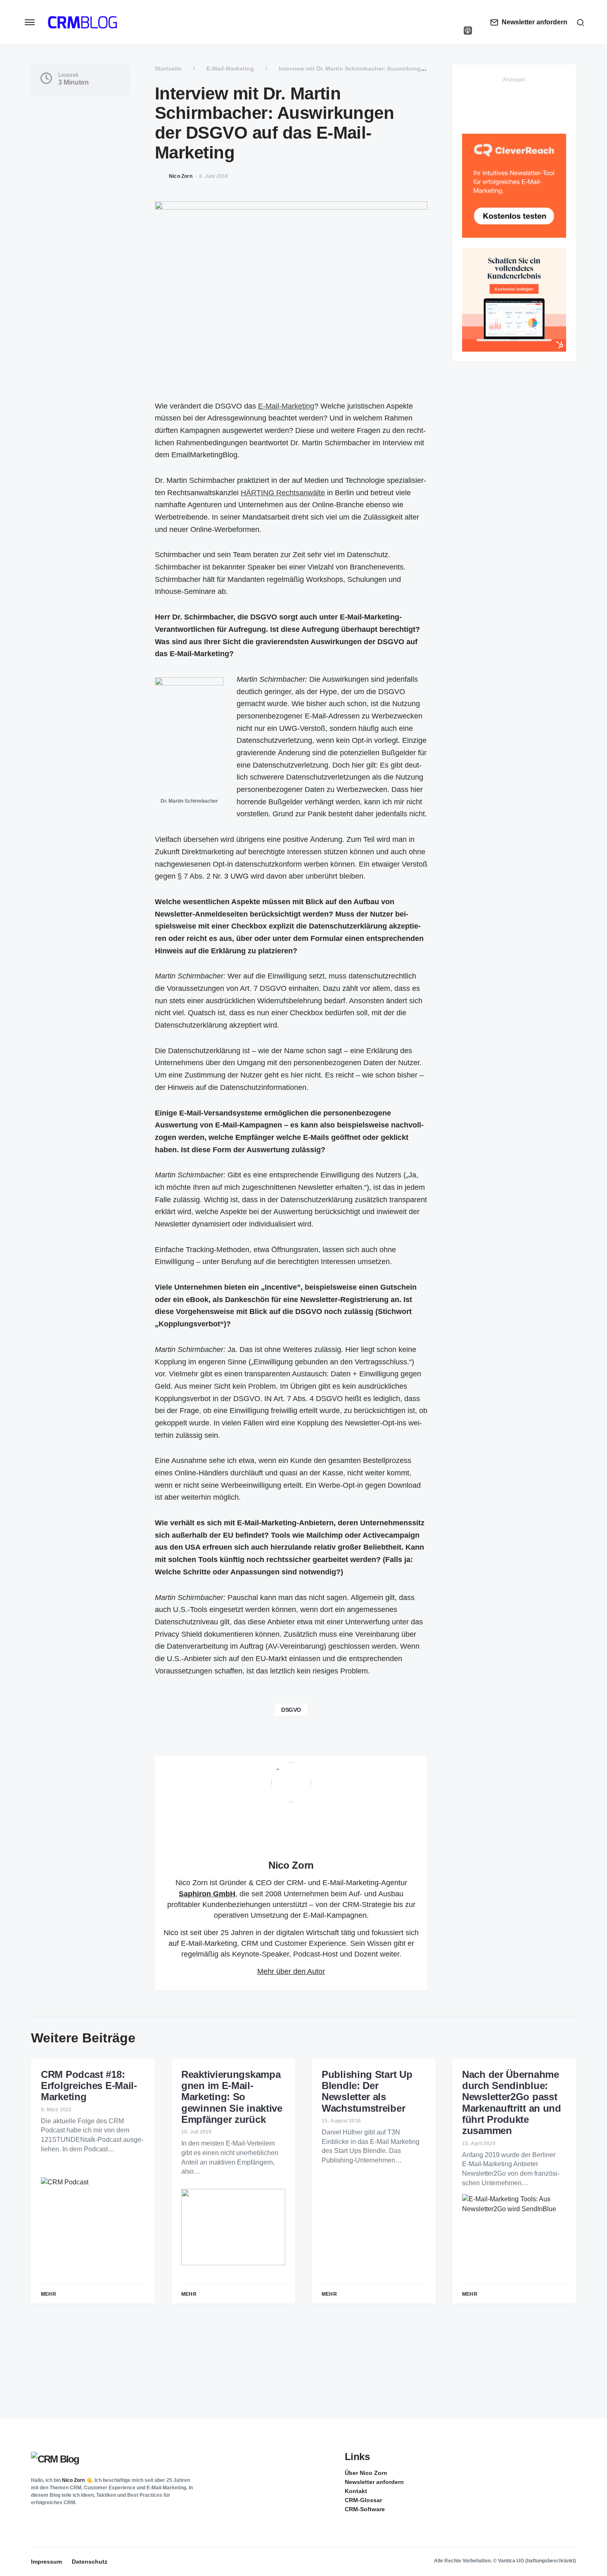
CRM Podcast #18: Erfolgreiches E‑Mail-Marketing (89, 2086)
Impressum (46, 2562)
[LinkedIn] (468, 14)
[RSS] (569, 2472)
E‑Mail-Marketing (286, 406)
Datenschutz (90, 2562)
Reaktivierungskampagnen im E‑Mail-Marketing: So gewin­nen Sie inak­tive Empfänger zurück (232, 2097)
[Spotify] (468, 22)
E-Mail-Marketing (230, 69)
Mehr (49, 2294)
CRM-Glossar (363, 2500)
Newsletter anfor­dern (374, 2482)
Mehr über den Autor (291, 1971)
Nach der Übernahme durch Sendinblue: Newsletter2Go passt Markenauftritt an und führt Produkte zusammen (512, 2103)
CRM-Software (365, 2509)
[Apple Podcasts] (468, 31)
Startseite (168, 69)
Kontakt (356, 2491)
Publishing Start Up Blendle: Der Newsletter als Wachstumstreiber (367, 2091)
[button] (30, 22)
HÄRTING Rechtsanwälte (283, 493)
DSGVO (291, 1710)
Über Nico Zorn (366, 2473)
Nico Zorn (291, 1865)
